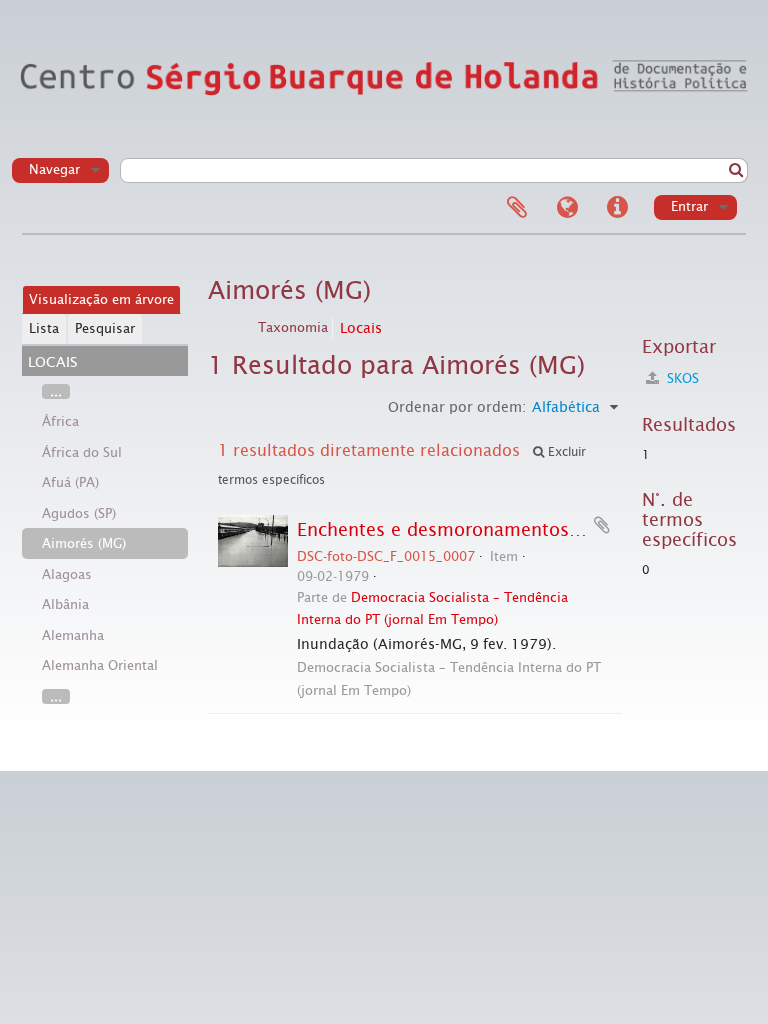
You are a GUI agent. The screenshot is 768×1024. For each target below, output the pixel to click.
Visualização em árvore (101, 299)
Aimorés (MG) (84, 543)
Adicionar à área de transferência (602, 525)
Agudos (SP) (79, 513)
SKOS (681, 378)
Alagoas (67, 574)
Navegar (54, 169)
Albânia (65, 604)
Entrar (689, 206)
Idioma (567, 208)
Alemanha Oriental (100, 665)
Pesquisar (105, 328)
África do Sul (82, 452)
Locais (361, 328)
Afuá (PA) (70, 482)
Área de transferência (517, 208)
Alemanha (73, 635)
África (60, 421)
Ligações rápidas (617, 208)
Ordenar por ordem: (457, 407)
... (56, 391)
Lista (44, 328)
